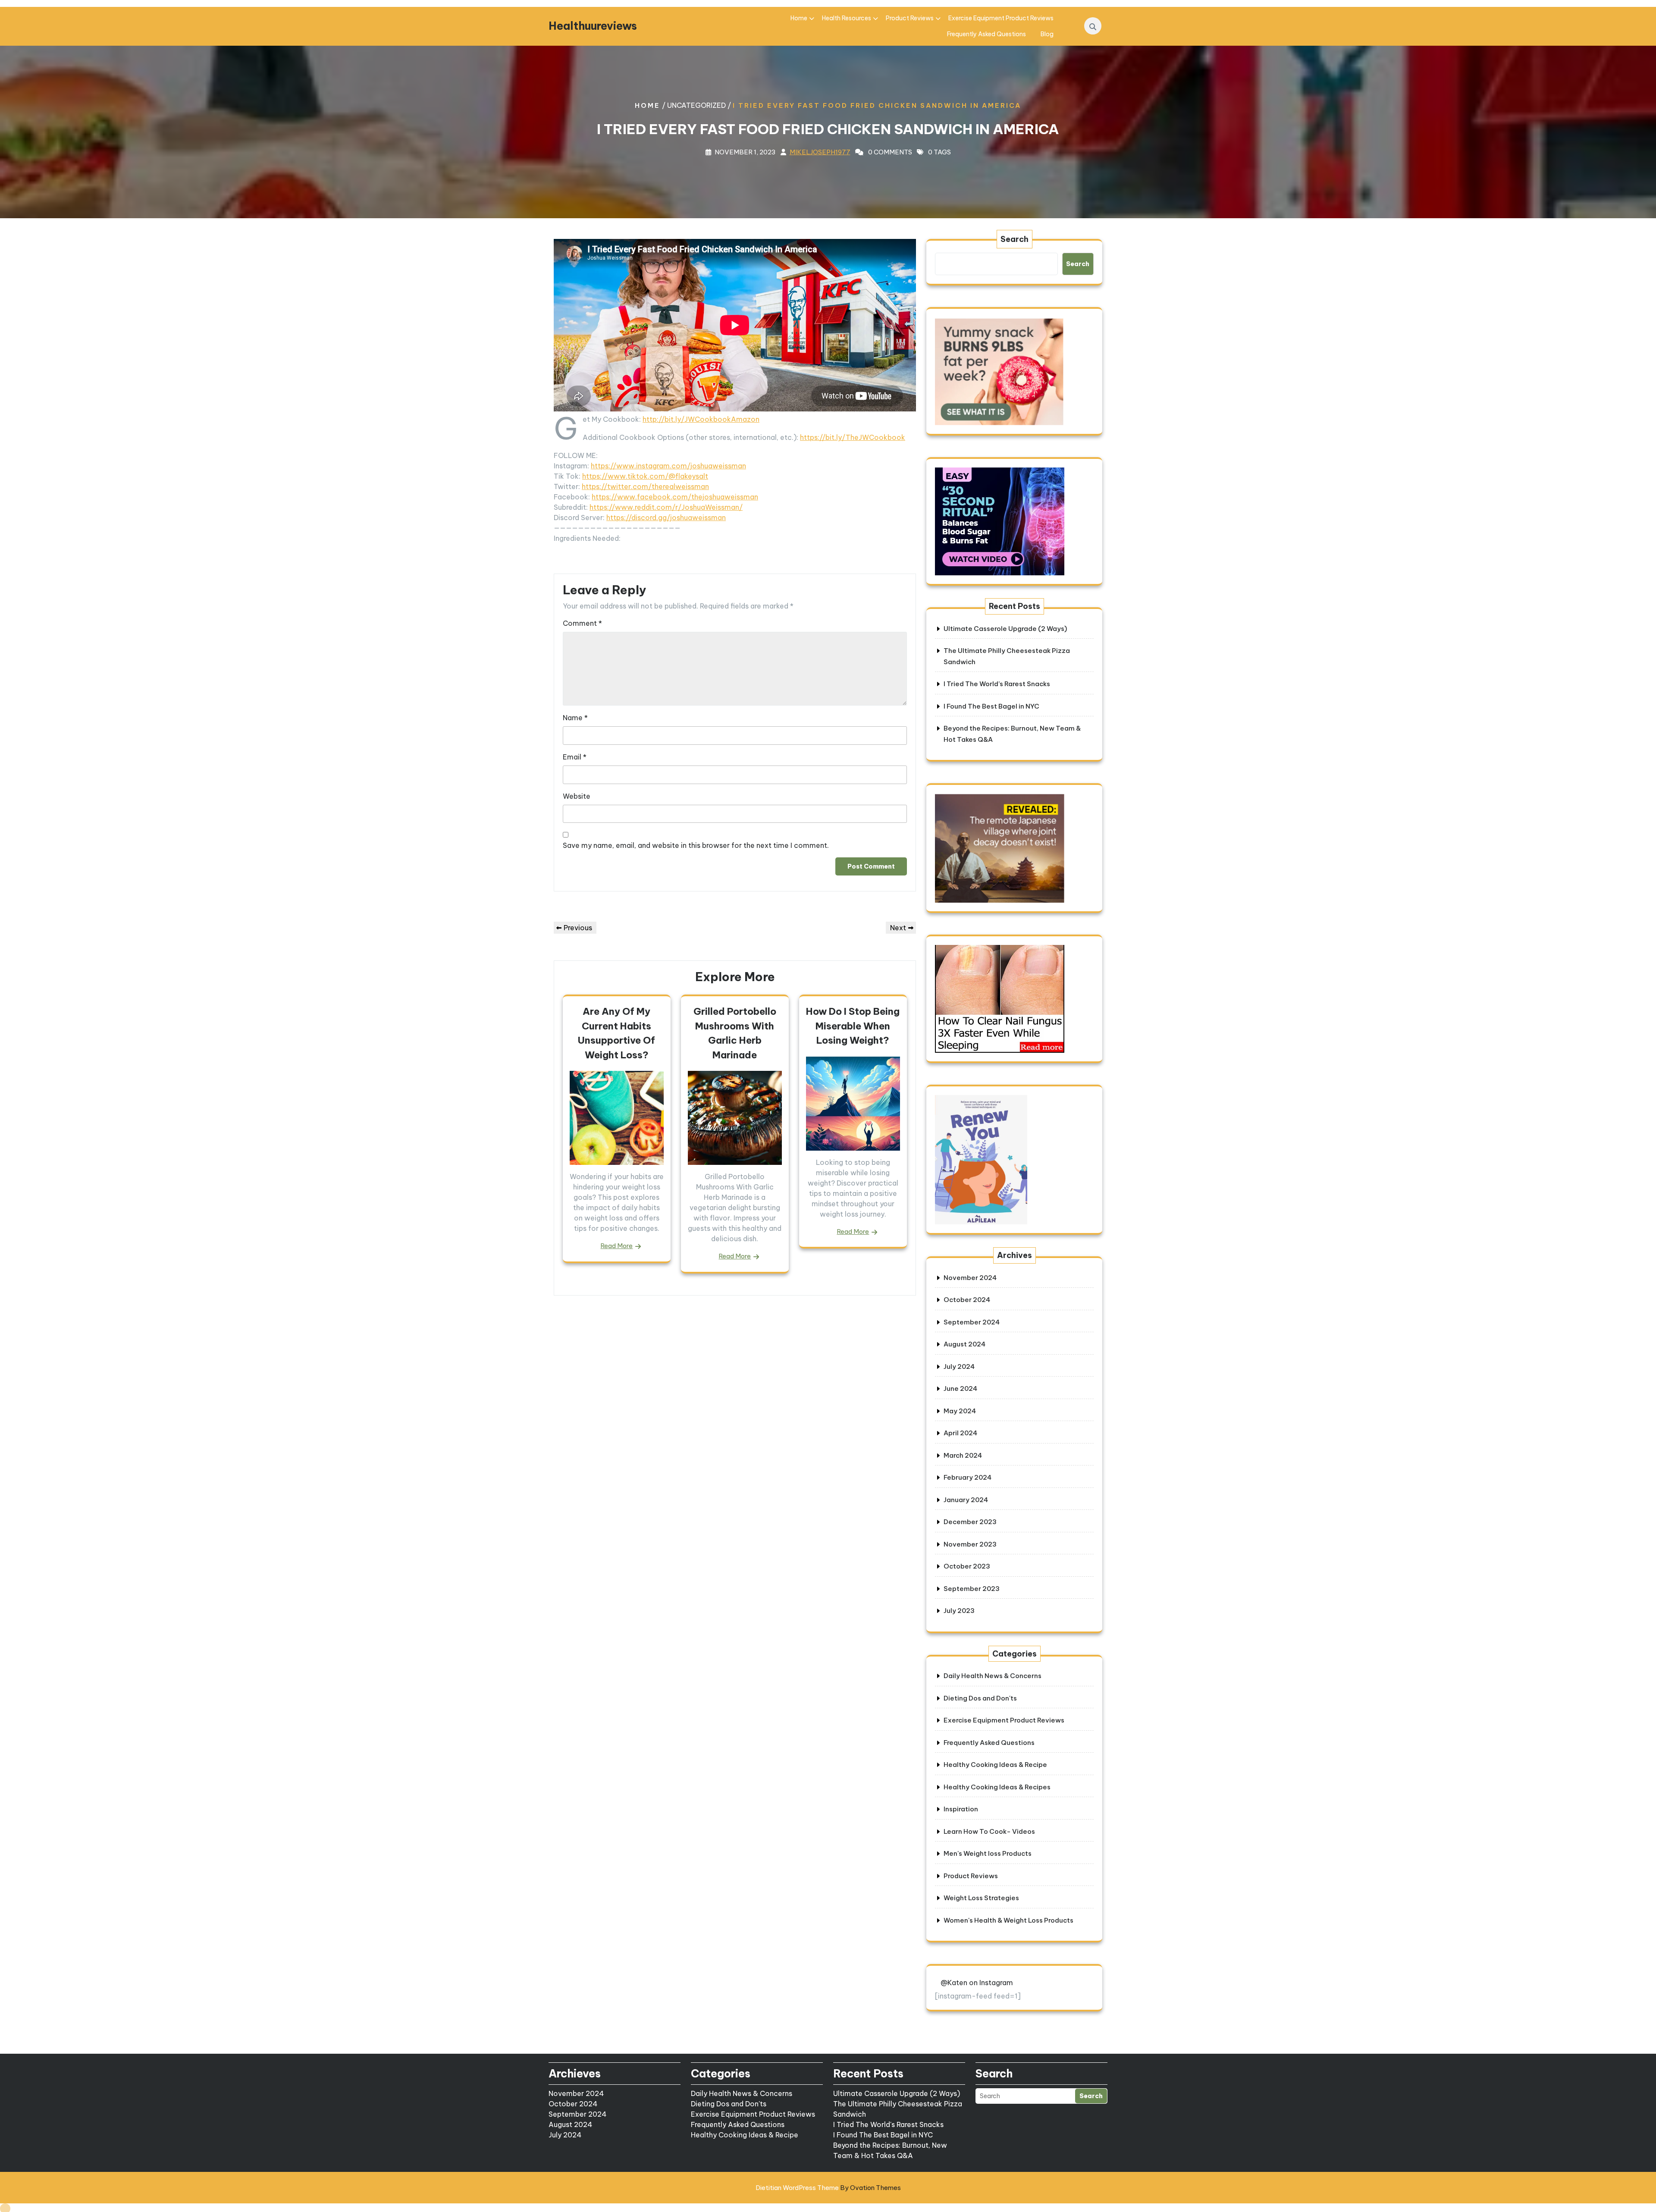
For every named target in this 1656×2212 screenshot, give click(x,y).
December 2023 (970, 1522)
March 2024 (963, 1455)
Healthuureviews (593, 26)
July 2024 (959, 1366)
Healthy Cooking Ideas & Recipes (997, 1787)
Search (1015, 239)
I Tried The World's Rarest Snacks (888, 2124)
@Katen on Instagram (977, 1983)
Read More (616, 1246)
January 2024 (966, 1500)
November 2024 (970, 1278)
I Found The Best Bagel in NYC (991, 706)
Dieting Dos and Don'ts (980, 1698)
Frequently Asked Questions (986, 34)
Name (575, 718)
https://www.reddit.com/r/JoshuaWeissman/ (666, 507)
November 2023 (970, 1544)
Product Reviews (910, 18)
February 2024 (968, 1477)
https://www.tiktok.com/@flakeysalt (645, 476)
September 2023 (972, 1589)
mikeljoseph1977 (820, 152)
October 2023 (967, 1566)
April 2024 (960, 1433)
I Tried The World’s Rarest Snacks (997, 684)
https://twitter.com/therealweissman (645, 486)
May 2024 (960, 1411)
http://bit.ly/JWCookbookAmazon (701, 419)
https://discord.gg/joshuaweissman (666, 518)
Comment (582, 623)
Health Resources (847, 18)
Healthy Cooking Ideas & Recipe (995, 1765)
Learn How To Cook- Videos (989, 1831)
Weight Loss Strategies (981, 1898)
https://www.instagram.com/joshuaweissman (668, 466)
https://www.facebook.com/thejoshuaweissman (675, 497)
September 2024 (972, 1322)
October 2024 (967, 1300)
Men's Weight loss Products (988, 1853)
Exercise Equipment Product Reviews (1001, 18)
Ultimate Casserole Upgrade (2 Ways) (1005, 629)
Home (799, 18)
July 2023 (959, 1611)
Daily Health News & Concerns (993, 1676)
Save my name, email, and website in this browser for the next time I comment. (696, 845)
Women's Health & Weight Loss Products (1008, 1920)
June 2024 (960, 1388)
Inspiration (961, 1809)
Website (577, 796)
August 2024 (964, 1344)
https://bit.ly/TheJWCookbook (853, 437)
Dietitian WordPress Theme (828, 2188)
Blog (1047, 34)
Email (575, 757)
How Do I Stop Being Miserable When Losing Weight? (853, 1026)
